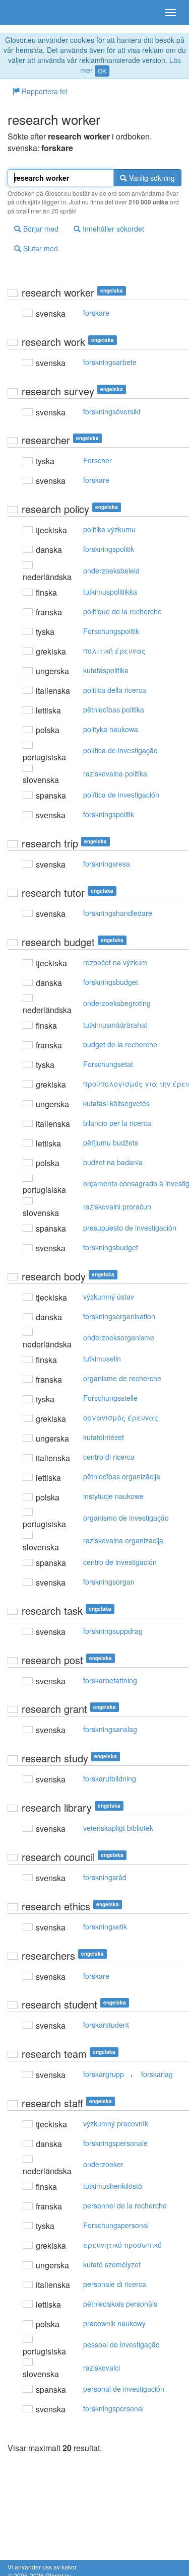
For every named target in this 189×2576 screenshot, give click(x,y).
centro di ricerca (109, 1457)
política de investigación (121, 795)
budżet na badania (113, 1162)
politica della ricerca (115, 690)
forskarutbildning (110, 1778)
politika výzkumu (109, 529)
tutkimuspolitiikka (110, 592)
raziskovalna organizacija (123, 1540)
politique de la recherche (122, 611)
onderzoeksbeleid (111, 570)
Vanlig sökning (151, 178)
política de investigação (120, 750)
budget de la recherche (120, 1044)
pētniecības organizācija (122, 1476)
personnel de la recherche (125, 2205)
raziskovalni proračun (117, 1206)
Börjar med (40, 229)
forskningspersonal (113, 2408)
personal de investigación (124, 2389)
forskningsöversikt (112, 411)
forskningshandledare (118, 913)
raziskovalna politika (115, 773)
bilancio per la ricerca (117, 1123)
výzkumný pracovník (116, 2123)
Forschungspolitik (111, 631)
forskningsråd (105, 1877)
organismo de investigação (126, 1518)
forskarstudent (106, 2025)
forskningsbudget (111, 982)
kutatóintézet (104, 1437)
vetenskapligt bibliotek (118, 1828)
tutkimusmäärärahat (115, 1025)
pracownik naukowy (114, 2323)
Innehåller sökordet (112, 229)
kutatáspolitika (106, 670)
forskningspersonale (115, 2143)
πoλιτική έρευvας (114, 651)
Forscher (98, 460)
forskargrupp (104, 2074)
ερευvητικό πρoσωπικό (122, 2245)
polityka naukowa (111, 729)
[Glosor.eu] (25, 13)
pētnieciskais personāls (120, 2304)
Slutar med (40, 248)
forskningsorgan (109, 1582)
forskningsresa (107, 864)
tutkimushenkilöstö (113, 2186)
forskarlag (157, 2074)
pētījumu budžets (111, 1142)
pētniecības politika (114, 709)
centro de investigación (120, 1562)
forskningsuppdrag (113, 1631)
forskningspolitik (109, 549)
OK (102, 71)
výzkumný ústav (109, 1297)
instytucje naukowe (113, 1496)
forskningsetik (105, 1926)
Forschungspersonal (116, 2225)
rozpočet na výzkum (115, 962)
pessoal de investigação (121, 2344)
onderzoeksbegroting (117, 1003)
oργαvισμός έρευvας (121, 1417)
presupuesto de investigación (130, 1228)
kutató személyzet (112, 2264)
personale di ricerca (115, 2284)
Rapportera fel (44, 91)
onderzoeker (103, 2164)
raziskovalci (102, 2368)
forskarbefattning (110, 1680)
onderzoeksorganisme (119, 1337)
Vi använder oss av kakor (42, 2567)
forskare (96, 313)
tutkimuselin (102, 1358)
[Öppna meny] (170, 13)
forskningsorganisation (119, 1316)
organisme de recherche (122, 1378)
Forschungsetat (108, 1064)
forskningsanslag (110, 1729)
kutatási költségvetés (116, 1103)
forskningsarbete (110, 362)
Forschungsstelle (110, 1398)
